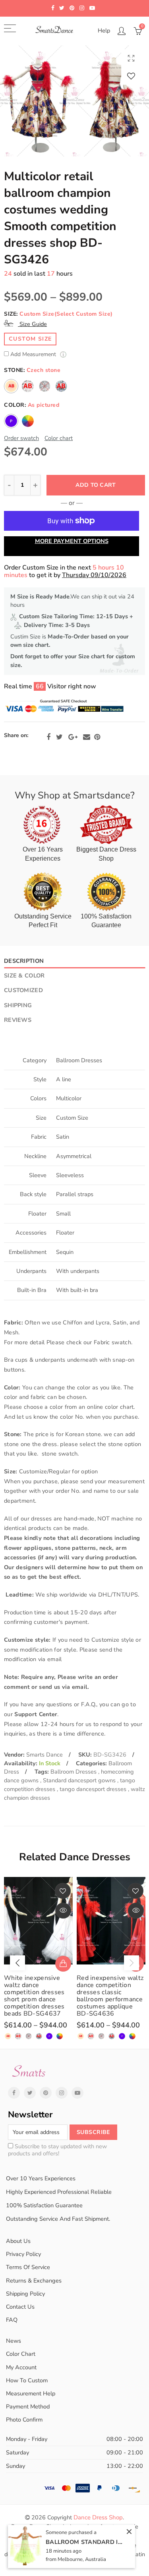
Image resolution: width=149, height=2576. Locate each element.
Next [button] (132, 1963)
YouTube (77, 2093)
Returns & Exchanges (34, 2281)
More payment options (72, 541)
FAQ (12, 2320)
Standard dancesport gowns (80, 1780)
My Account (21, 2367)
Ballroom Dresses (74, 1772)
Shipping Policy (25, 2294)
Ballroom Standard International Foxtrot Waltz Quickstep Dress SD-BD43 (85, 2542)
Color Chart (21, 2354)
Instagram (62, 2093)
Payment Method (28, 2406)
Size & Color (24, 976)
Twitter (59, 737)
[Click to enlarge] (131, 58)
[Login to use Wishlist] (131, 76)
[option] (74, 101)
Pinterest (97, 737)
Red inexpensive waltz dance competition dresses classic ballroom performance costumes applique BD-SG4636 (110, 1996)
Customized (23, 990)
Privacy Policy (23, 2254)
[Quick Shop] (63, 1964)
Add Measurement (34, 355)
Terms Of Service (28, 2267)
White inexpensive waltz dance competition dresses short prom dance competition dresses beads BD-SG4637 (34, 1996)
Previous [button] (17, 1963)
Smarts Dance (45, 1755)
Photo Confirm (24, 2420)
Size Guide (32, 324)
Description (24, 961)
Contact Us (20, 2307)
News (14, 2341)
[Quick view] (63, 1911)
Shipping (18, 1005)
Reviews (18, 1020)
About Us (18, 2241)
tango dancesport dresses (94, 1789)
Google (73, 737)
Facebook (48, 737)
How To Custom (27, 2380)
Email (87, 737)
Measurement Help (31, 2393)
